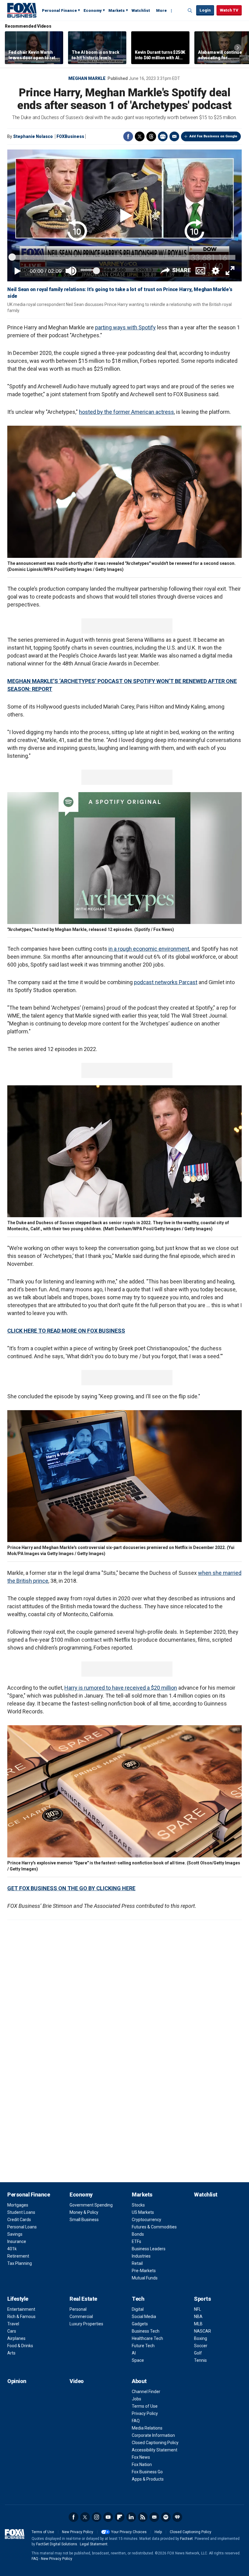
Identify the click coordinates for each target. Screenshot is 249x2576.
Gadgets (140, 2324)
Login (205, 10)
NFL (198, 2309)
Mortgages (18, 2205)
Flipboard (120, 2517)
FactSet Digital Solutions (57, 2544)
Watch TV (229, 10)
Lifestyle (18, 2299)
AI (134, 2353)
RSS (143, 2517)
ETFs (136, 2241)
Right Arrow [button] (238, 48)
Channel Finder (146, 2392)
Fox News (141, 2457)
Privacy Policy (145, 2413)
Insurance (17, 2241)
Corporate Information (153, 2435)
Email (174, 136)
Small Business (84, 2220)
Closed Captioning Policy (155, 2443)
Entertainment (21, 2309)
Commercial (81, 2317)
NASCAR (203, 2331)
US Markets (143, 2212)
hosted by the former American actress (126, 412)
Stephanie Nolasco (33, 136)
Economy (93, 10)
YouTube (108, 2517)
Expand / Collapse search (190, 11)
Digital (138, 2309)
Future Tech (143, 2346)
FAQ (136, 2421)
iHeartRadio (177, 2517)
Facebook (128, 136)
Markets (117, 10)
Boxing (201, 2338)
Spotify (166, 2517)
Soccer (201, 2346)
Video (77, 2381)
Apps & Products (148, 2479)
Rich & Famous (21, 2317)
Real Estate (83, 2299)
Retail (137, 2263)
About (139, 2381)
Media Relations (147, 2428)
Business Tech (146, 2331)
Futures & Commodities (154, 2227)
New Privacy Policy (78, 2532)
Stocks (138, 2205)
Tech (138, 2299)
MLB (198, 2324)
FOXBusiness (70, 136)
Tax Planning (20, 2263)
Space (138, 2360)
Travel (13, 2324)
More (161, 10)
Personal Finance (59, 10)
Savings (15, 2234)
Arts (11, 2353)
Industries (141, 2256)
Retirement (18, 2256)
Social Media (144, 2317)
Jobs (136, 2399)
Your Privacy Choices (129, 2532)
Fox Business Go (147, 2472)
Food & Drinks (20, 2346)
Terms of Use (145, 2406)
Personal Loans (22, 2227)
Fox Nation (142, 2464)
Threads (151, 136)
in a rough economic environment (149, 949)
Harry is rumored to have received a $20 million (121, 1688)
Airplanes (16, 2338)
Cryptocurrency (147, 2220)
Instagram (97, 2517)
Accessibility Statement (155, 2450)
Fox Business (22, 10)
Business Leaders (149, 2249)
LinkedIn (131, 2517)
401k (12, 2249)
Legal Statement (94, 2544)
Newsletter (154, 2517)
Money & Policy (84, 2212)
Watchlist (141, 10)
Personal (78, 2309)
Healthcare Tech (147, 2338)
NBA (198, 2317)
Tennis (200, 2360)
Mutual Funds (145, 2278)
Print (163, 136)
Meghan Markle (87, 78)
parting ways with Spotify (125, 327)
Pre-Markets (144, 2271)
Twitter (140, 136)
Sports (202, 2299)
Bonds (138, 2234)
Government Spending (91, 2205)
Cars (12, 2331)
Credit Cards (19, 2220)
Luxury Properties (86, 2324)
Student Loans (21, 2212)
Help (158, 2532)
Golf (198, 2353)
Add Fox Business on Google (213, 136)
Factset (186, 2539)
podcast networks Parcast (166, 982)
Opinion (17, 2381)
